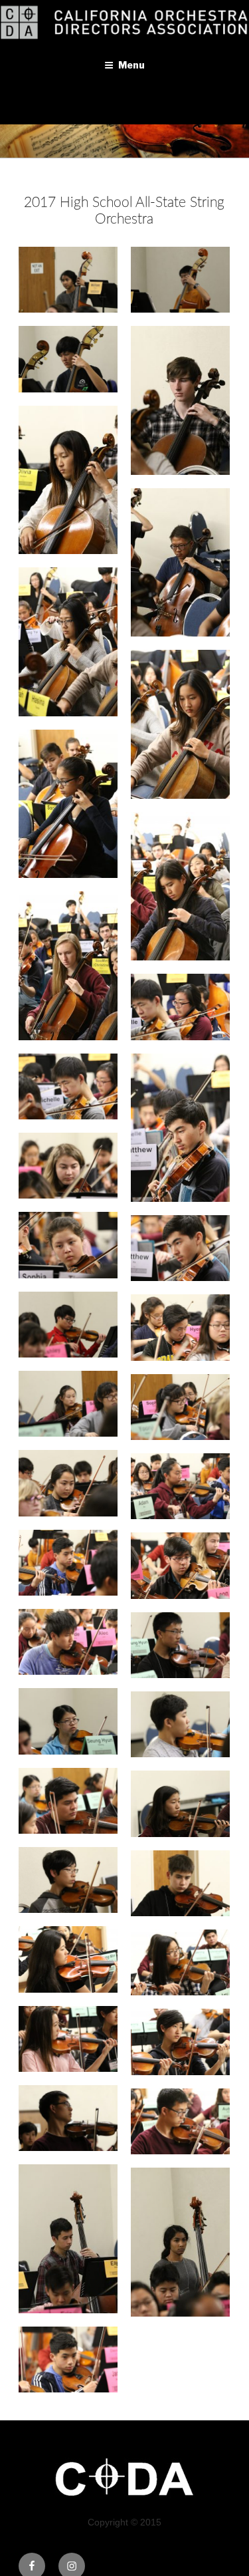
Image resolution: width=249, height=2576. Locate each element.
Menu (131, 65)
